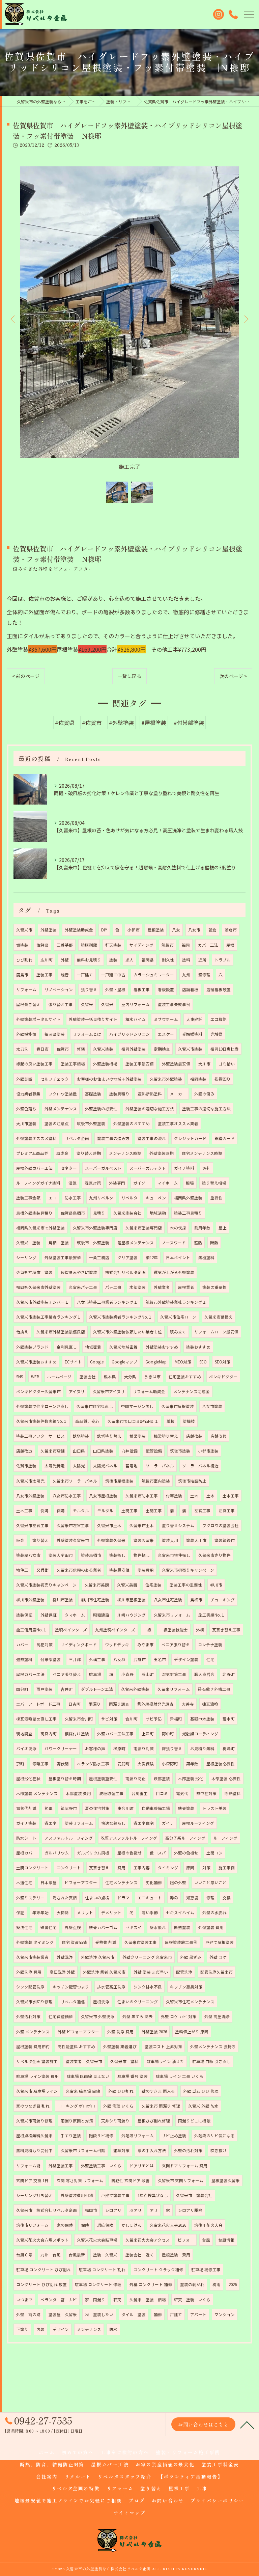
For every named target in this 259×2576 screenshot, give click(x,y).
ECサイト (73, 1362)
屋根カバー (26, 1853)
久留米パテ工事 (83, 1287)
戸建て (176, 2314)
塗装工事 (45, 975)
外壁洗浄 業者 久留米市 (104, 1972)
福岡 (186, 945)
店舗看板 (190, 989)
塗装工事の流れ (152, 1138)
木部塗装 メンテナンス (37, 1793)
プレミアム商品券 (32, 1153)
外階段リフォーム (138, 2136)
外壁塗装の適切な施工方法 (150, 1109)
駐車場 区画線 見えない (88, 2076)
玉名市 (160, 1659)
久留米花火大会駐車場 (97, 2240)
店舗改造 (24, 1451)
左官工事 (202, 1511)
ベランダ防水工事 (93, 1764)
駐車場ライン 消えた (165, 2061)
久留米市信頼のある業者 (79, 1570)
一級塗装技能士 (174, 1630)
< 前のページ (26, 676)
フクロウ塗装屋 (63, 1094)
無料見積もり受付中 (34, 2150)
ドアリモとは (142, 2166)
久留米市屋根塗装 (178, 1406)
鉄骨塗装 (186, 1808)
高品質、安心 (87, 1421)
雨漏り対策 (144, 1748)
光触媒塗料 (192, 1034)
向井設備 (129, 1451)
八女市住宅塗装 (168, 1600)
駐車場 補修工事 (206, 2270)
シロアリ (113, 2210)
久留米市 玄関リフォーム (181, 2180)
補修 (158, 2314)
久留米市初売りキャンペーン (188, 1570)
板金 (20, 1540)
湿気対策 (93, 1183)
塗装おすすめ (198, 1347)
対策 (206, 1868)
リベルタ (129, 1198)
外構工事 (97, 1659)
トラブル (223, 960)
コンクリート (69, 1868)
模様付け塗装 (77, 1734)
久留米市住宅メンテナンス (190, 2002)
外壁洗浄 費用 (29, 1972)
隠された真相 (65, 1898)
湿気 (73, 1183)
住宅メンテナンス (121, 1882)
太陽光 (79, 1466)
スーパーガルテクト (148, 1168)
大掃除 (63, 1913)
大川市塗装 (26, 1123)
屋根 (230, 945)
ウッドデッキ (117, 1645)
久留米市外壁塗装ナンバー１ (42, 1302)
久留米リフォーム (174, 1689)
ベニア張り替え (176, 1645)
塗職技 (189, 1421)
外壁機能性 (26, 1034)
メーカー (178, 1094)
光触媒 (217, 1034)
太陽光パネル (105, 1466)
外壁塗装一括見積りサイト (93, 1019)
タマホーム (75, 1615)
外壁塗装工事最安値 (63, 1257)
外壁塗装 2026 (154, 2032)
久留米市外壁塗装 (166, 1079)
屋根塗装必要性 (221, 1764)
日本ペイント (178, 1257)
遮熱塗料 (24, 1659)
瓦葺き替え (99, 1868)
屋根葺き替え (28, 1004)
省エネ (51, 1823)
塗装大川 (170, 1540)
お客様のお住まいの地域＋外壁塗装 (109, 1079)
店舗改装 (194, 1436)
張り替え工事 (61, 1004)
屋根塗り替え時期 (65, 1779)
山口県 (79, 1451)
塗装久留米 (144, 1540)
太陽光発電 (55, 1466)
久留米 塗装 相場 (148, 2300)
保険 (85, 2225)
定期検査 (162, 1049)
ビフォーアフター (81, 1882)
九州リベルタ (101, 1198)
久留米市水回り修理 (34, 2002)
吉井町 (67, 1689)
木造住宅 (24, 1882)
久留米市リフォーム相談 (83, 2150)
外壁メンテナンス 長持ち (213, 2046)
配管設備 (154, 1451)
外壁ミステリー (30, 1898)
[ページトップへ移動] (247, 2424)
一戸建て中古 (113, 975)
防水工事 (73, 1198)
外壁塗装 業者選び (120, 2046)
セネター (69, 1168)
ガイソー (141, 1183)
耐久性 (168, 960)
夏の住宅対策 (97, 1808)
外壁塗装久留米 (111, 1540)
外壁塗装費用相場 (77, 2195)
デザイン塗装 (186, 1659)
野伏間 (63, 1764)
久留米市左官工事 (32, 1525)
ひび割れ (24, 960)
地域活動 (158, 1213)
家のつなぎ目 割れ (33, 2106)
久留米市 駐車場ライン (37, 2091)
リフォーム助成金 (149, 1391)
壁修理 (204, 975)
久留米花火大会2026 (168, 2225)
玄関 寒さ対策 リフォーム (80, 2180)
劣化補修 (154, 1882)
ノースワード (174, 1243)
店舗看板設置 (219, 989)
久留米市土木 (109, 1525)
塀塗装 (22, 945)
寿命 (174, 1898)
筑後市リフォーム (32, 2225)
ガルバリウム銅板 (93, 1853)
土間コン (214, 1853)
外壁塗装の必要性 (101, 1109)
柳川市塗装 (63, 1600)
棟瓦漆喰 (210, 1704)
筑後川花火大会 (208, 2225)
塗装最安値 (119, 1570)
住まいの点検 (97, 1898)
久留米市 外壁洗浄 (98, 2016)
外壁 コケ (218, 1957)
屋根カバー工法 (30, 1674)
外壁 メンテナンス (33, 2032)
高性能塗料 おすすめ (76, 2046)
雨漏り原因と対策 (77, 2121)
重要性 (217, 1198)
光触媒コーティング (200, 1734)
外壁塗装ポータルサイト (38, 1019)
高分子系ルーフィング (185, 1838)
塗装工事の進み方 (113, 1138)
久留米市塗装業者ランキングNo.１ (121, 1317)
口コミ (162, 1793)
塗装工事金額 (28, 1198)
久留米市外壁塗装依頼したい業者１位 (127, 1332)
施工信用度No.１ (32, 1630)
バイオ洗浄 (26, 1748)
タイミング (168, 1868)
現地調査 (24, 1734)
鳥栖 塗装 (59, 1243)
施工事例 (227, 1868)
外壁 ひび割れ (121, 2091)
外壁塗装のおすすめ (132, 1123)
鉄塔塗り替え (109, 1436)
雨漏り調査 (119, 1704)
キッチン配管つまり (71, 1987)
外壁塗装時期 (162, 1153)
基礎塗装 (93, 1094)
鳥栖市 (196, 1600)
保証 (20, 1913)
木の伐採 (178, 1228)
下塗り (22, 2329)
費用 (121, 1868)
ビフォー (186, 2240)
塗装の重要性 (214, 1287)
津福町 (176, 1719)
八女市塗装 (212, 1406)
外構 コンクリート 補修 (151, 2284)
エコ (53, 1198)
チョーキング (223, 1600)
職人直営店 (204, 1674)
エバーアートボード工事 (38, 1704)
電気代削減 (26, 1808)
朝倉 (212, 930)
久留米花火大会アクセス (148, 2240)
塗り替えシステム (178, 1525)
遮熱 (198, 1243)
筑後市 (168, 945)
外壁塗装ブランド (32, 1347)
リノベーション (59, 989)
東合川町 (125, 1808)
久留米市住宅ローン (178, 1317)
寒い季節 (150, 1913)
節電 (49, 1808)
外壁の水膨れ (214, 1913)
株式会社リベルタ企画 (125, 1272)
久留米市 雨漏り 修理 (161, 2106)
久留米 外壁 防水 (203, 2106)
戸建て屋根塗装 (220, 1942)
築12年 (152, 1257)
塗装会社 (88, 1377)
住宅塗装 (153, 1585)
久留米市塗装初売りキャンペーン (46, 1585)
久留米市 (24, 930)
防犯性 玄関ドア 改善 (131, 2180)
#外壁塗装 (121, 723)
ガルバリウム (57, 1853)
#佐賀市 (92, 723)
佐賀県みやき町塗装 (79, 1272)
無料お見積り (89, 960)
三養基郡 (65, 945)
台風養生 (140, 1793)
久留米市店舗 (53, 1451)
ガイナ (168, 1823)
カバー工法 (208, 945)
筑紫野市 (69, 1808)
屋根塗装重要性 (103, 1779)
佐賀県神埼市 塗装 (34, 1272)
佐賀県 (42, 945)
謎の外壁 (178, 1882)
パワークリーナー (61, 1748)
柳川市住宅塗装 (95, 1600)
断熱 (214, 1243)
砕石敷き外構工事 (214, 1689)
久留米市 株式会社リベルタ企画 (47, 2210)
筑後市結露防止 (192, 1481)
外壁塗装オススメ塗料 (36, 1138)
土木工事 (231, 1496)
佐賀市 (63, 1049)
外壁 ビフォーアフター (78, 2032)
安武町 (123, 1764)
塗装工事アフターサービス (40, 1436)
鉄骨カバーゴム (103, 1927)
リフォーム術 (28, 2166)
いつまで (24, 2300)
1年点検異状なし (153, 2195)
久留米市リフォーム (172, 1615)
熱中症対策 (206, 1793)
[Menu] (249, 14)
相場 (190, 1183)
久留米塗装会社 (127, 1213)
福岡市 (91, 2210)
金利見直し (67, 1347)
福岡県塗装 (55, 1034)
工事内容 (142, 1868)
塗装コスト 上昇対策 (163, 2046)
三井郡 (75, 1659)
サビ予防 (154, 1719)
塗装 (113, 960)
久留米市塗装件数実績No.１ (42, 1421)
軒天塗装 (113, 945)
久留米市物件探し (174, 1555)
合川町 (132, 1719)
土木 (194, 1496)
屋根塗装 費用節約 (33, 2046)
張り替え (89, 989)
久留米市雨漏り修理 (34, 2121)
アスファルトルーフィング (69, 1838)
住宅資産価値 (61, 2016)
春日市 (42, 1049)
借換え (22, 1332)
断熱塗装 (182, 1927)
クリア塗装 (127, 1257)
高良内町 (49, 1734)
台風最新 (77, 2255)
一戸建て (85, 975)
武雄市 (140, 1659)
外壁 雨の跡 (28, 2314)
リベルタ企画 (77, 1138)
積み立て (178, 1332)
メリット (85, 1913)
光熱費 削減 (106, 1942)
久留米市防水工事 (142, 1496)
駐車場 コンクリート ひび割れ (44, 2270)
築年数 (192, 1764)
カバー (22, 1645)
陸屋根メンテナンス (136, 1243)
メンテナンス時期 (125, 1153)
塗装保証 (24, 1615)
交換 (227, 1898)
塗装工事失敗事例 (174, 1004)
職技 (171, 1421)
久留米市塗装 (190, 1049)
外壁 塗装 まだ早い (151, 1972)
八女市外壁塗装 (30, 1496)
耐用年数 (202, 1228)
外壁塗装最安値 (176, 1064)
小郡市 (134, 930)
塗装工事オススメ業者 (178, 1123)
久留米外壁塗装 (135, 1689)
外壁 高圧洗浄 (217, 2016)
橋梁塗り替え (166, 1436)
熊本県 (110, 1377)
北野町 (229, 1674)
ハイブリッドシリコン (129, 1034)
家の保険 (65, 2225)
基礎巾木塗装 (202, 1719)
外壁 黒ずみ (191, 1957)
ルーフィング (225, 1838)
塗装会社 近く (140, 2255)
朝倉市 (231, 930)
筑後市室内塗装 (156, 1481)
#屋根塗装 (154, 723)
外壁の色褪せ (186, 1853)
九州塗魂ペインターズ (115, 1630)
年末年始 (40, 1913)
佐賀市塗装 (26, 1466)
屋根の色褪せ (129, 1853)
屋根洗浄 (101, 2002)
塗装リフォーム (79, 1823)
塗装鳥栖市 (91, 1555)
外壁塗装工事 (61, 2166)
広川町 (47, 960)
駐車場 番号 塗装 (133, 2076)
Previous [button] (13, 319)
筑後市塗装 (180, 1451)
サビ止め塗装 (174, 2136)
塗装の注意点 (57, 1123)
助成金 (62, 1153)
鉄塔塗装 (81, 1436)
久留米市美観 (97, 1585)
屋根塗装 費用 (176, 2255)
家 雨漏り (95, 2300)
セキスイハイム (180, 1913)
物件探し (142, 1555)
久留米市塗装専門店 (144, 1228)
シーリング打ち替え (34, 2195)
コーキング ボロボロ (76, 2106)
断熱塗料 (233, 1793)
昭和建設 (101, 1615)
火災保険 (146, 1764)
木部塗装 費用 (78, 1793)
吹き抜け (219, 2150)
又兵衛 (42, 1570)
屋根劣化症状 (28, 1779)
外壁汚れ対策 (28, 2016)
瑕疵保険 (105, 2225)
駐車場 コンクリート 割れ (102, 2270)
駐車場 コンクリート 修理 (98, 2284)
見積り (99, 1213)
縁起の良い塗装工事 (34, 1064)
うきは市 (152, 1377)
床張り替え (172, 1748)
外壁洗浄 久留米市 (98, 1957)
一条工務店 (99, 1257)
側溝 (45, 1511)
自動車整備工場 (156, 1808)
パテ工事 (113, 1287)
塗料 (186, 960)
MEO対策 (183, 1362)
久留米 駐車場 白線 (83, 2091)
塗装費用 (146, 1570)
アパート (198, 2314)
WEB (35, 1377)
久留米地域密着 (123, 1347)
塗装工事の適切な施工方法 (206, 1109)
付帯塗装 (174, 1496)
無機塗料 (206, 1257)
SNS (20, 1377)
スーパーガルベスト (103, 1168)
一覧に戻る (129, 676)
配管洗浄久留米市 (217, 1972)
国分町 (22, 1689)
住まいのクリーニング (138, 2002)
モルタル (81, 1511)
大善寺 (188, 1704)
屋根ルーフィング (198, 1823)
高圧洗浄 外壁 (62, 1972)
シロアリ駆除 (190, 2210)
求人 (129, 960)
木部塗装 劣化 (191, 1779)
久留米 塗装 (28, 1243)
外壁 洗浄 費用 (120, 2032)
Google (97, 1362)
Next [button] (246, 319)
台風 (206, 2240)
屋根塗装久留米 (226, 2180)
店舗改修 (219, 1436)
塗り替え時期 (89, 1153)
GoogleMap (156, 1362)
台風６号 (24, 2255)
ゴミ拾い (227, 1064)
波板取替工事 (111, 1793)
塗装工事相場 (73, 1064)
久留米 (87, 1004)
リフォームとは (87, 1034)
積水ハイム (136, 1019)
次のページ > (233, 676)
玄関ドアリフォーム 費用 (185, 2166)
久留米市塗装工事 (141, 1942)
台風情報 (226, 2240)
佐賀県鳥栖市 (73, 1213)
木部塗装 (138, 1287)
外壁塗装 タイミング (35, 1942)
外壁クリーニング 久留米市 (147, 1957)
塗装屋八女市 (28, 1555)
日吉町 (75, 1704)
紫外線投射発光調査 (155, 1704)
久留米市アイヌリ (109, 1391)
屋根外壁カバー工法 (34, 1168)
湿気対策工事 (174, 1674)
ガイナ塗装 (26, 1823)
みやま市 (145, 1645)
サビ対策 (109, 1719)
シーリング (26, 1257)
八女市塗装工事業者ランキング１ (107, 1302)
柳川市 (216, 1585)
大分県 (130, 1377)
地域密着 (93, 1347)
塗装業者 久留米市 (84, 2061)
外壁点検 (73, 1927)
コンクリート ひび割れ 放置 (41, 2284)
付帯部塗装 (51, 1659)
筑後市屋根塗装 (119, 1481)
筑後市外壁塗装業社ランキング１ (176, 1302)
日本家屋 (49, 1882)
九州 (186, 975)
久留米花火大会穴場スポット (42, 2240)
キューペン (156, 1198)
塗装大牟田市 (61, 1555)
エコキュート (150, 1898)
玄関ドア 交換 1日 (32, 2180)
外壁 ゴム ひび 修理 (201, 2091)
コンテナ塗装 (210, 1645)
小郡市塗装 (208, 1451)
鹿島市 (22, 975)
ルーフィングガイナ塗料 (38, 1183)
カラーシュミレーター (154, 975)
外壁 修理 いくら (118, 2106)
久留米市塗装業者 (32, 1957)
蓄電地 (132, 1466)
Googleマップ (124, 1362)
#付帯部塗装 (189, 723)
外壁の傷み (204, 1094)
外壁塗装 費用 (211, 1927)
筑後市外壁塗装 (91, 1123)
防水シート (26, 1838)
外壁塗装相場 (105, 1064)
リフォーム (26, 989)
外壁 (65, 960)
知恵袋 (192, 1898)
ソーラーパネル (160, 1466)
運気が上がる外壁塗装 (174, 1272)
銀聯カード (225, 1138)
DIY (104, 930)
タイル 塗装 (134, 2314)
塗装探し (117, 1555)
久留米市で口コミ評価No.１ (133, 1421)
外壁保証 (49, 1615)
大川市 (204, 1064)
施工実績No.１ (212, 1615)
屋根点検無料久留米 (34, 2136)
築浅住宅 (24, 1927)
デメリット (111, 1913)
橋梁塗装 (138, 1436)
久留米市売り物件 (214, 1555)
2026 (233, 2284)
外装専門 (117, 1183)
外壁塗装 (49, 930)
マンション (225, 2314)
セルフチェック (55, 1079)
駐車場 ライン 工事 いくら (180, 2076)
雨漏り (95, 1704)
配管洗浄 (184, 1972)
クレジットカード (190, 1138)
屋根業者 (186, 1287)
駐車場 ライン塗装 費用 (37, 2076)
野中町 (168, 1734)
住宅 (210, 1659)
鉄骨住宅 (49, 1927)
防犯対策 (45, 1645)
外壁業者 (162, 1287)
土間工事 (129, 1511)
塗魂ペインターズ (71, 1630)
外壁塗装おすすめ (162, 1347)
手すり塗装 (71, 2136)
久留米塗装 (103, 1049)
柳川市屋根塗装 (132, 1600)
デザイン (61, 2329)
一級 (147, 1630)
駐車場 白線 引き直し (211, 2061)
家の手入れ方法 (152, 2150)
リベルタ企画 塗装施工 (37, 2061)
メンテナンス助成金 (192, 1391)
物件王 (22, 1570)
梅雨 (217, 2284)
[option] (129, 319)
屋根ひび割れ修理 (154, 2121)
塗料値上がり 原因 (192, 2032)
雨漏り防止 (136, 1779)
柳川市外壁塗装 (30, 1600)
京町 (20, 1764)
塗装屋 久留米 (63, 2314)
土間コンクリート (32, 1868)
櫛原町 (119, 1748)
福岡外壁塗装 (134, 1049)
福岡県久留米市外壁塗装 (38, 1287)
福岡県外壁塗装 (188, 1198)
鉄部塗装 (162, 1779)
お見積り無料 (202, 1748)
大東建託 (194, 1019)
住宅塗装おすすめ (185, 1377)
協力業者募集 (28, 1094)
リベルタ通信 (73, 2002)
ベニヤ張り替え (67, 1674)
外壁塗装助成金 (79, 930)
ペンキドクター (223, 1377)
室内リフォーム (136, 1004)
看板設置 (166, 989)
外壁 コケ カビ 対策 (179, 2016)
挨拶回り (223, 1079)
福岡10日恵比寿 (225, 1049)
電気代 (182, 1793)
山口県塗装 (103, 1451)
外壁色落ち (26, 1109)
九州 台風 (51, 2255)
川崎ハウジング (132, 1615)
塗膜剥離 (89, 945)
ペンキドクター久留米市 (38, 1391)
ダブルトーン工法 (97, 1689)
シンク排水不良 (148, 1987)
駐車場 (95, 1674)
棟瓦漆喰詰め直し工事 (36, 1719)
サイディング (141, 945)
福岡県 (148, 960)
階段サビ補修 (101, 2136)
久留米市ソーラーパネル (75, 1481)
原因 (190, 1868)
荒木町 (229, 1719)
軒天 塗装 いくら (192, 2300)
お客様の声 (95, 1748)
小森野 (127, 1674)
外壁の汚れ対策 (188, 2150)
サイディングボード (79, 1645)
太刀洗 (22, 1049)
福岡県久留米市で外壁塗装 (40, 1228)
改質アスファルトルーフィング (129, 1838)
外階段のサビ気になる (214, 2136)
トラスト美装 (214, 1808)
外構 (200, 1630)
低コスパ (158, 1853)
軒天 (117, 2300)
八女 (176, 930)
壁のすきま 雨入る (158, 2091)
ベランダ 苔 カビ (59, 2300)
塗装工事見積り (188, 1213)
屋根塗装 (156, 930)
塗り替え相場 (214, 1183)
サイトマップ (129, 2513)
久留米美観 (127, 1585)
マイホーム (168, 1183)
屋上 (223, 1228)
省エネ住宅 (144, 1823)
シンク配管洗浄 (30, 1987)
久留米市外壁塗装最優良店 (61, 1332)
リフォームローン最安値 (216, 1332)
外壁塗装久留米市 (73, 1540)
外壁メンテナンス (61, 1109)
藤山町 (148, 1674)
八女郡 (119, 1659)
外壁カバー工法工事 (115, 1734)
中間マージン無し (137, 1406)
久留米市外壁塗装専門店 (95, 1228)
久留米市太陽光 (30, 1481)
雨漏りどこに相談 (194, 2121)
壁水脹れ (158, 1927)
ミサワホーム (166, 1019)
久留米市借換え (219, 1317)
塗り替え (40, 1540)
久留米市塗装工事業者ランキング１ (49, 1317)
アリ (154, 2210)
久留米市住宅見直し (95, 1406)
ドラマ (123, 1898)
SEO (203, 1362)
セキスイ (134, 1927)
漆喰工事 (40, 1764)
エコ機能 (219, 1019)
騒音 (65, 975)
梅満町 (229, 1748)
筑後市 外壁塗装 (93, 1243)
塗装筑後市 (225, 1540)
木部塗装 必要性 (226, 1779)
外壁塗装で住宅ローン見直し (42, 1406)
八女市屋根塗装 (103, 1496)
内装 (40, 2329)
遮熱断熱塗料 (150, 1094)
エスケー (166, 1034)
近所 (202, 960)
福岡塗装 (198, 1079)
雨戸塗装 (45, 1689)
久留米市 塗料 (124, 2061)
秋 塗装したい (99, 2314)
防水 (113, 2329)
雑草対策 (121, 2150)
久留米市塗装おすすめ (36, 1362)
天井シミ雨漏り (115, 2121)
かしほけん (132, 2225)
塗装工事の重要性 (186, 1585)
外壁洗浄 (65, 1957)
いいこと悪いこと (210, 1882)
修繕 (81, 1049)
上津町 (148, 1734)
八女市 (194, 930)
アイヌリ (77, 1391)
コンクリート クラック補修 (158, 2270)
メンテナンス (89, 2329)
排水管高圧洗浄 (111, 1987)
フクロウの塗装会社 (221, 1525)
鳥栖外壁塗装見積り (34, 1213)
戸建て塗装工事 (115, 2195)
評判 (206, 1168)
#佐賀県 (65, 723)
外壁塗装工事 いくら (101, 2166)
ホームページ (59, 1377)
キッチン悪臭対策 (186, 1987)
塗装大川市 (196, 1540)
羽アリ (136, 2210)
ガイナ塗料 (184, 1168)
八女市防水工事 (67, 1496)
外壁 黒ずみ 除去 (138, 2016)
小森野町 (170, 1764)
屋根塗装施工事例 (181, 1942)
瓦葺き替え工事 (226, 1630)
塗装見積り (119, 1094)
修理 (210, 1898)
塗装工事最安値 (140, 1064)
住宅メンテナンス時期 (202, 1153)
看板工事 (142, 989)
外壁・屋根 (115, 989)
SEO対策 (223, 1362)
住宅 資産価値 (74, 1942)
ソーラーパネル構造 (200, 1466)
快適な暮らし (113, 1823)
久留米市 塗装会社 (194, 2195)
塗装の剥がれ (192, 2284)
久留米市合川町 (79, 1719)
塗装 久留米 (105, 2255)
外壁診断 (24, 1079)
